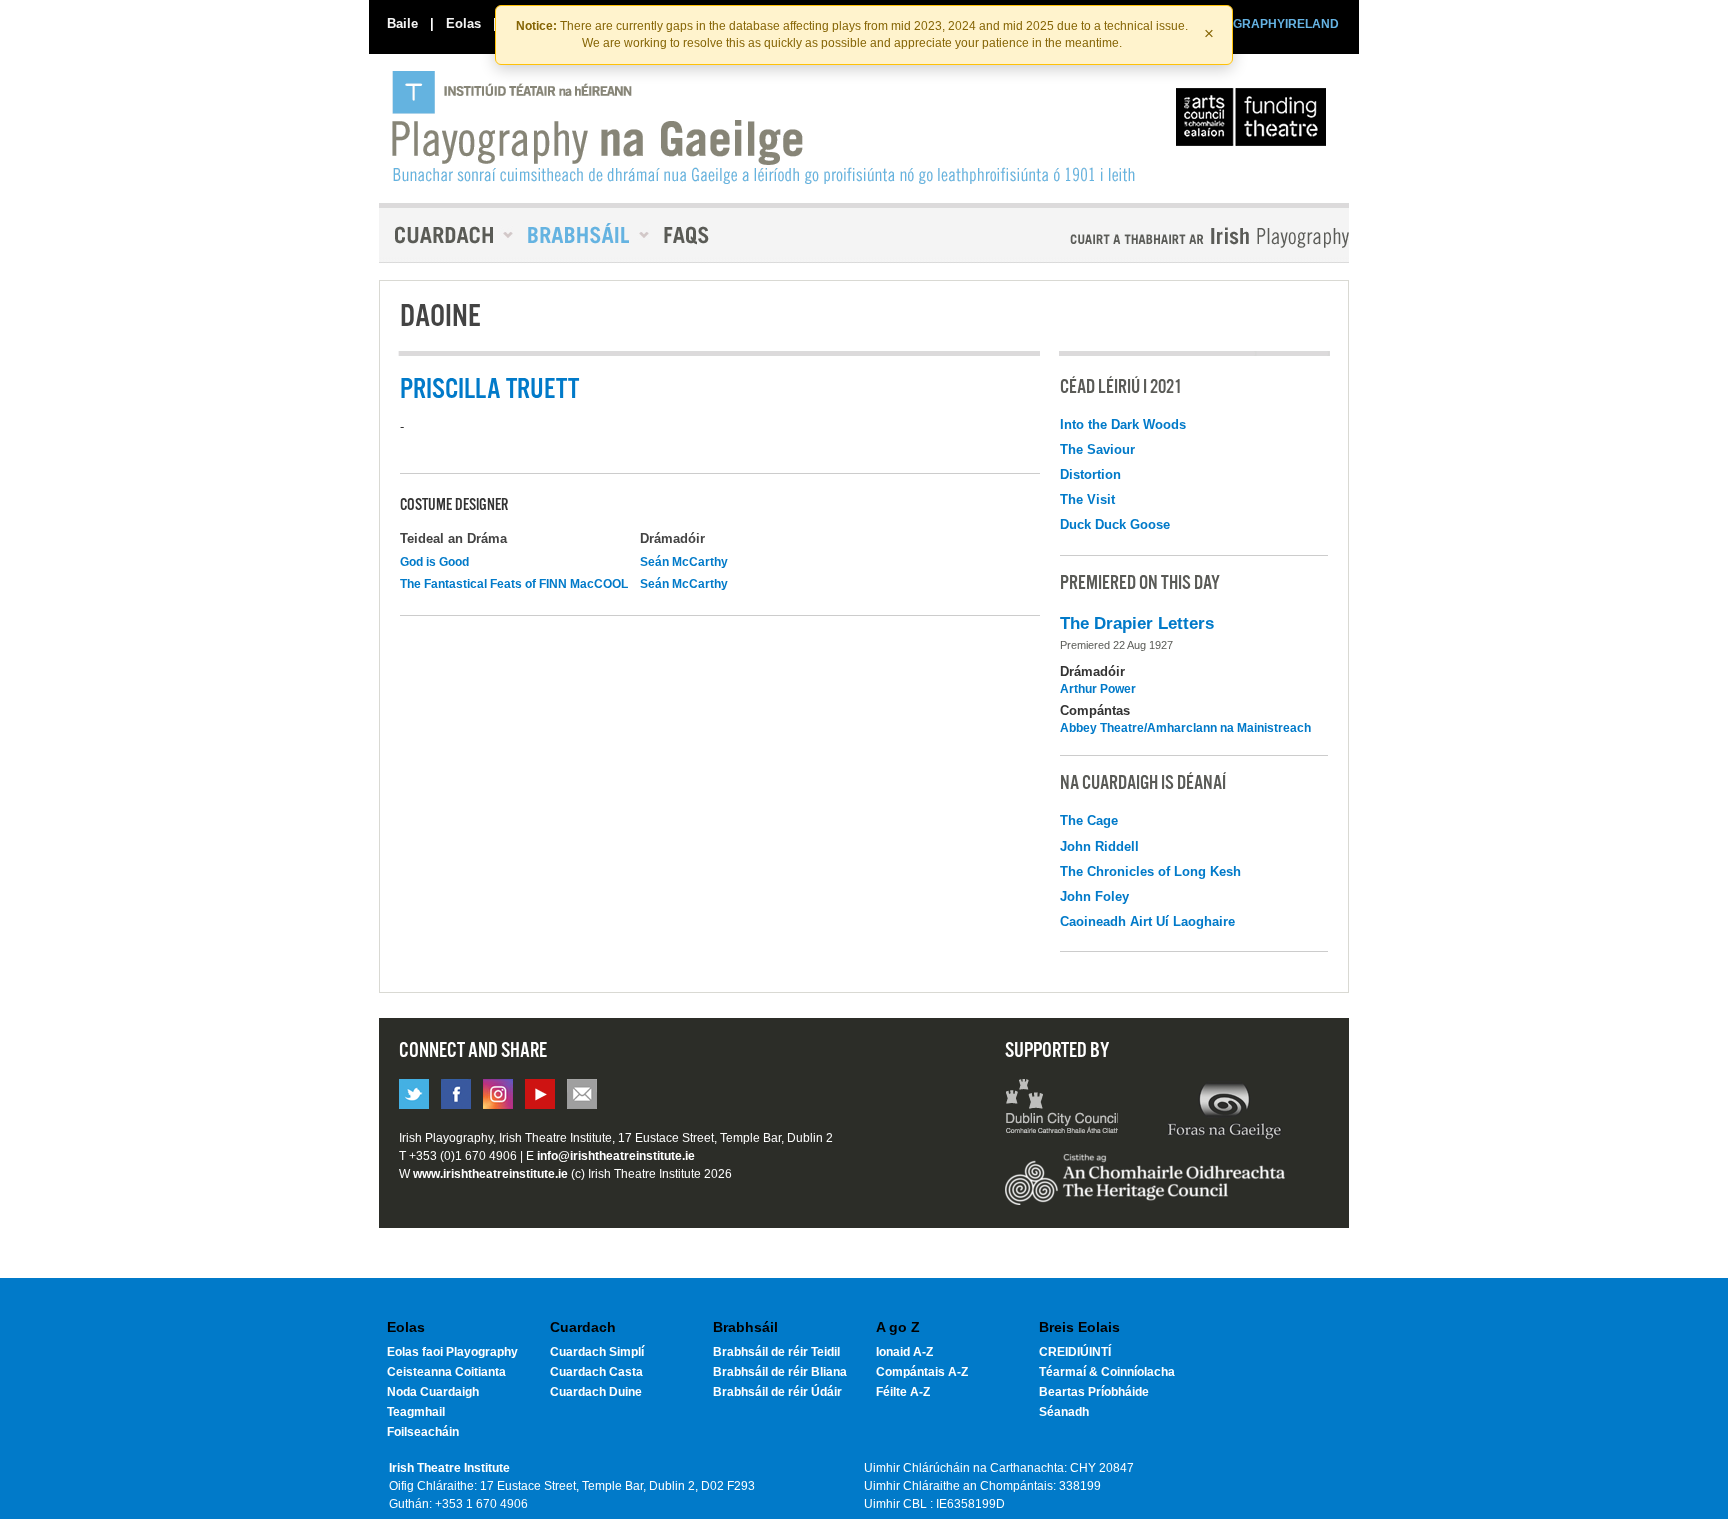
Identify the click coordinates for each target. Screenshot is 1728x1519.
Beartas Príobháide (1094, 1392)
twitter (414, 1094)
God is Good (434, 562)
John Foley (1094, 896)
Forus (1224, 1109)
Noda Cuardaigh (433, 1392)
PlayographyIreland (765, 127)
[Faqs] (688, 235)
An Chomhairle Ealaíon (1255, 122)
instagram (498, 1094)
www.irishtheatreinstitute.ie (490, 1174)
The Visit (1087, 499)
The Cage (1089, 820)
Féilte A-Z (903, 1392)
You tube (540, 1094)
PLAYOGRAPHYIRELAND (1266, 24)
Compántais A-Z (922, 1372)
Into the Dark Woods (1123, 424)
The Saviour (1097, 449)
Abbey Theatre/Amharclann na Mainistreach (1185, 728)
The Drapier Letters (1137, 623)
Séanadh (1064, 1412)
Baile (402, 23)
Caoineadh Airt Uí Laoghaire (1147, 921)
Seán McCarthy (684, 562)
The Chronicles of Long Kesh (1150, 871)
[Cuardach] (446, 235)
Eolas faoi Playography (452, 1352)
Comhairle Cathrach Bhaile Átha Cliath (1062, 1109)
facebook (456, 1094)
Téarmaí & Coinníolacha (1107, 1372)
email (582, 1094)
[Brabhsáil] (581, 235)
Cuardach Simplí (597, 1352)
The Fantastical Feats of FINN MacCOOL (514, 584)
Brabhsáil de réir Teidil (776, 1352)
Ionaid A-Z (904, 1352)
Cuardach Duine (596, 1392)
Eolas (463, 23)
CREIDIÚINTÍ (1075, 1352)
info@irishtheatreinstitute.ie (616, 1156)
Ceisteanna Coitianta (446, 1372)
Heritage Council (1145, 1189)
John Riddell (1099, 846)
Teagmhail (416, 1412)
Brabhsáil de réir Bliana (780, 1372)
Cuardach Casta (596, 1372)
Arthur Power (1098, 689)
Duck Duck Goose (1115, 524)
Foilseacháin (423, 1432)
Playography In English (1176, 237)
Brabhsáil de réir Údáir (777, 1392)
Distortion (1090, 474)
